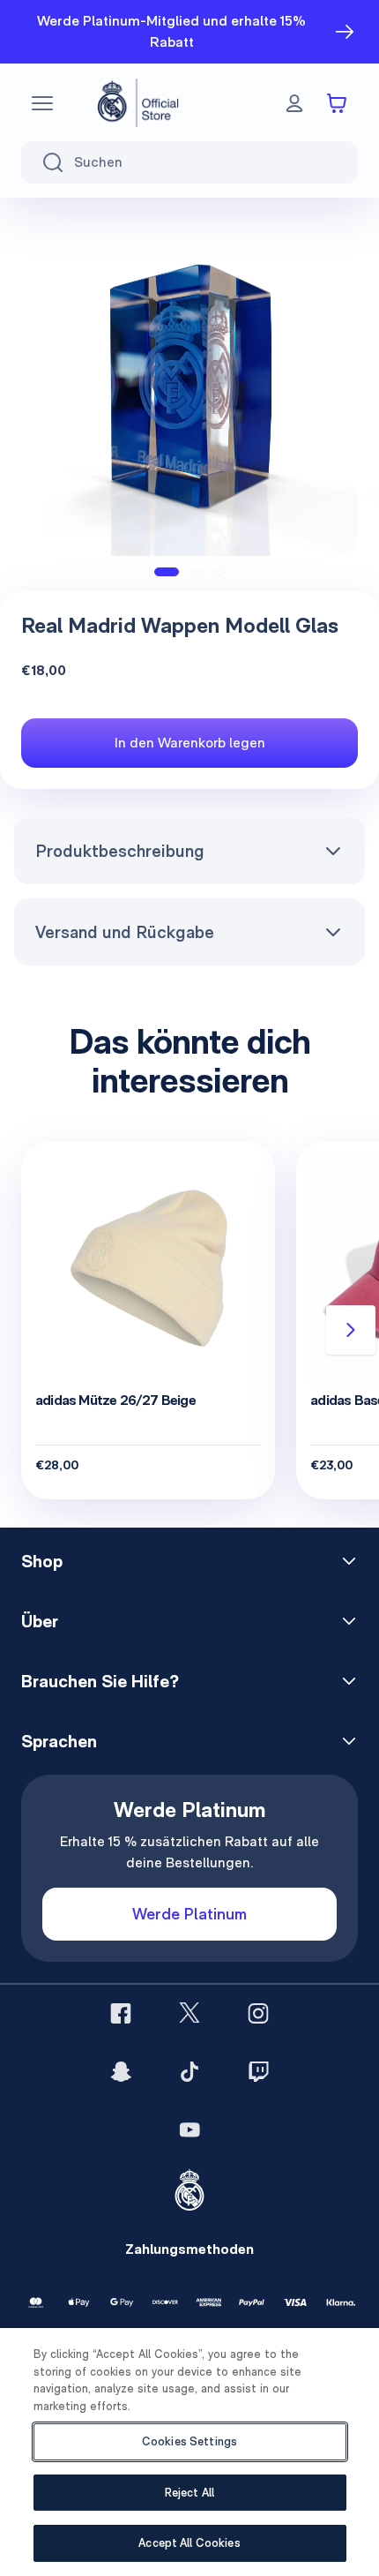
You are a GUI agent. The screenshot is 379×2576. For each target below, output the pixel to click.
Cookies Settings (189, 2441)
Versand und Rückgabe (125, 932)
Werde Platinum (189, 1914)
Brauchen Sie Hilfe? (100, 1681)
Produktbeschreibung (120, 851)
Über (40, 1621)
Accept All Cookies (189, 2543)
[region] (189, 2452)
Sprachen (59, 1741)
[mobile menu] (42, 103)
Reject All (189, 2493)
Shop (42, 1561)
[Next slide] (351, 1330)
